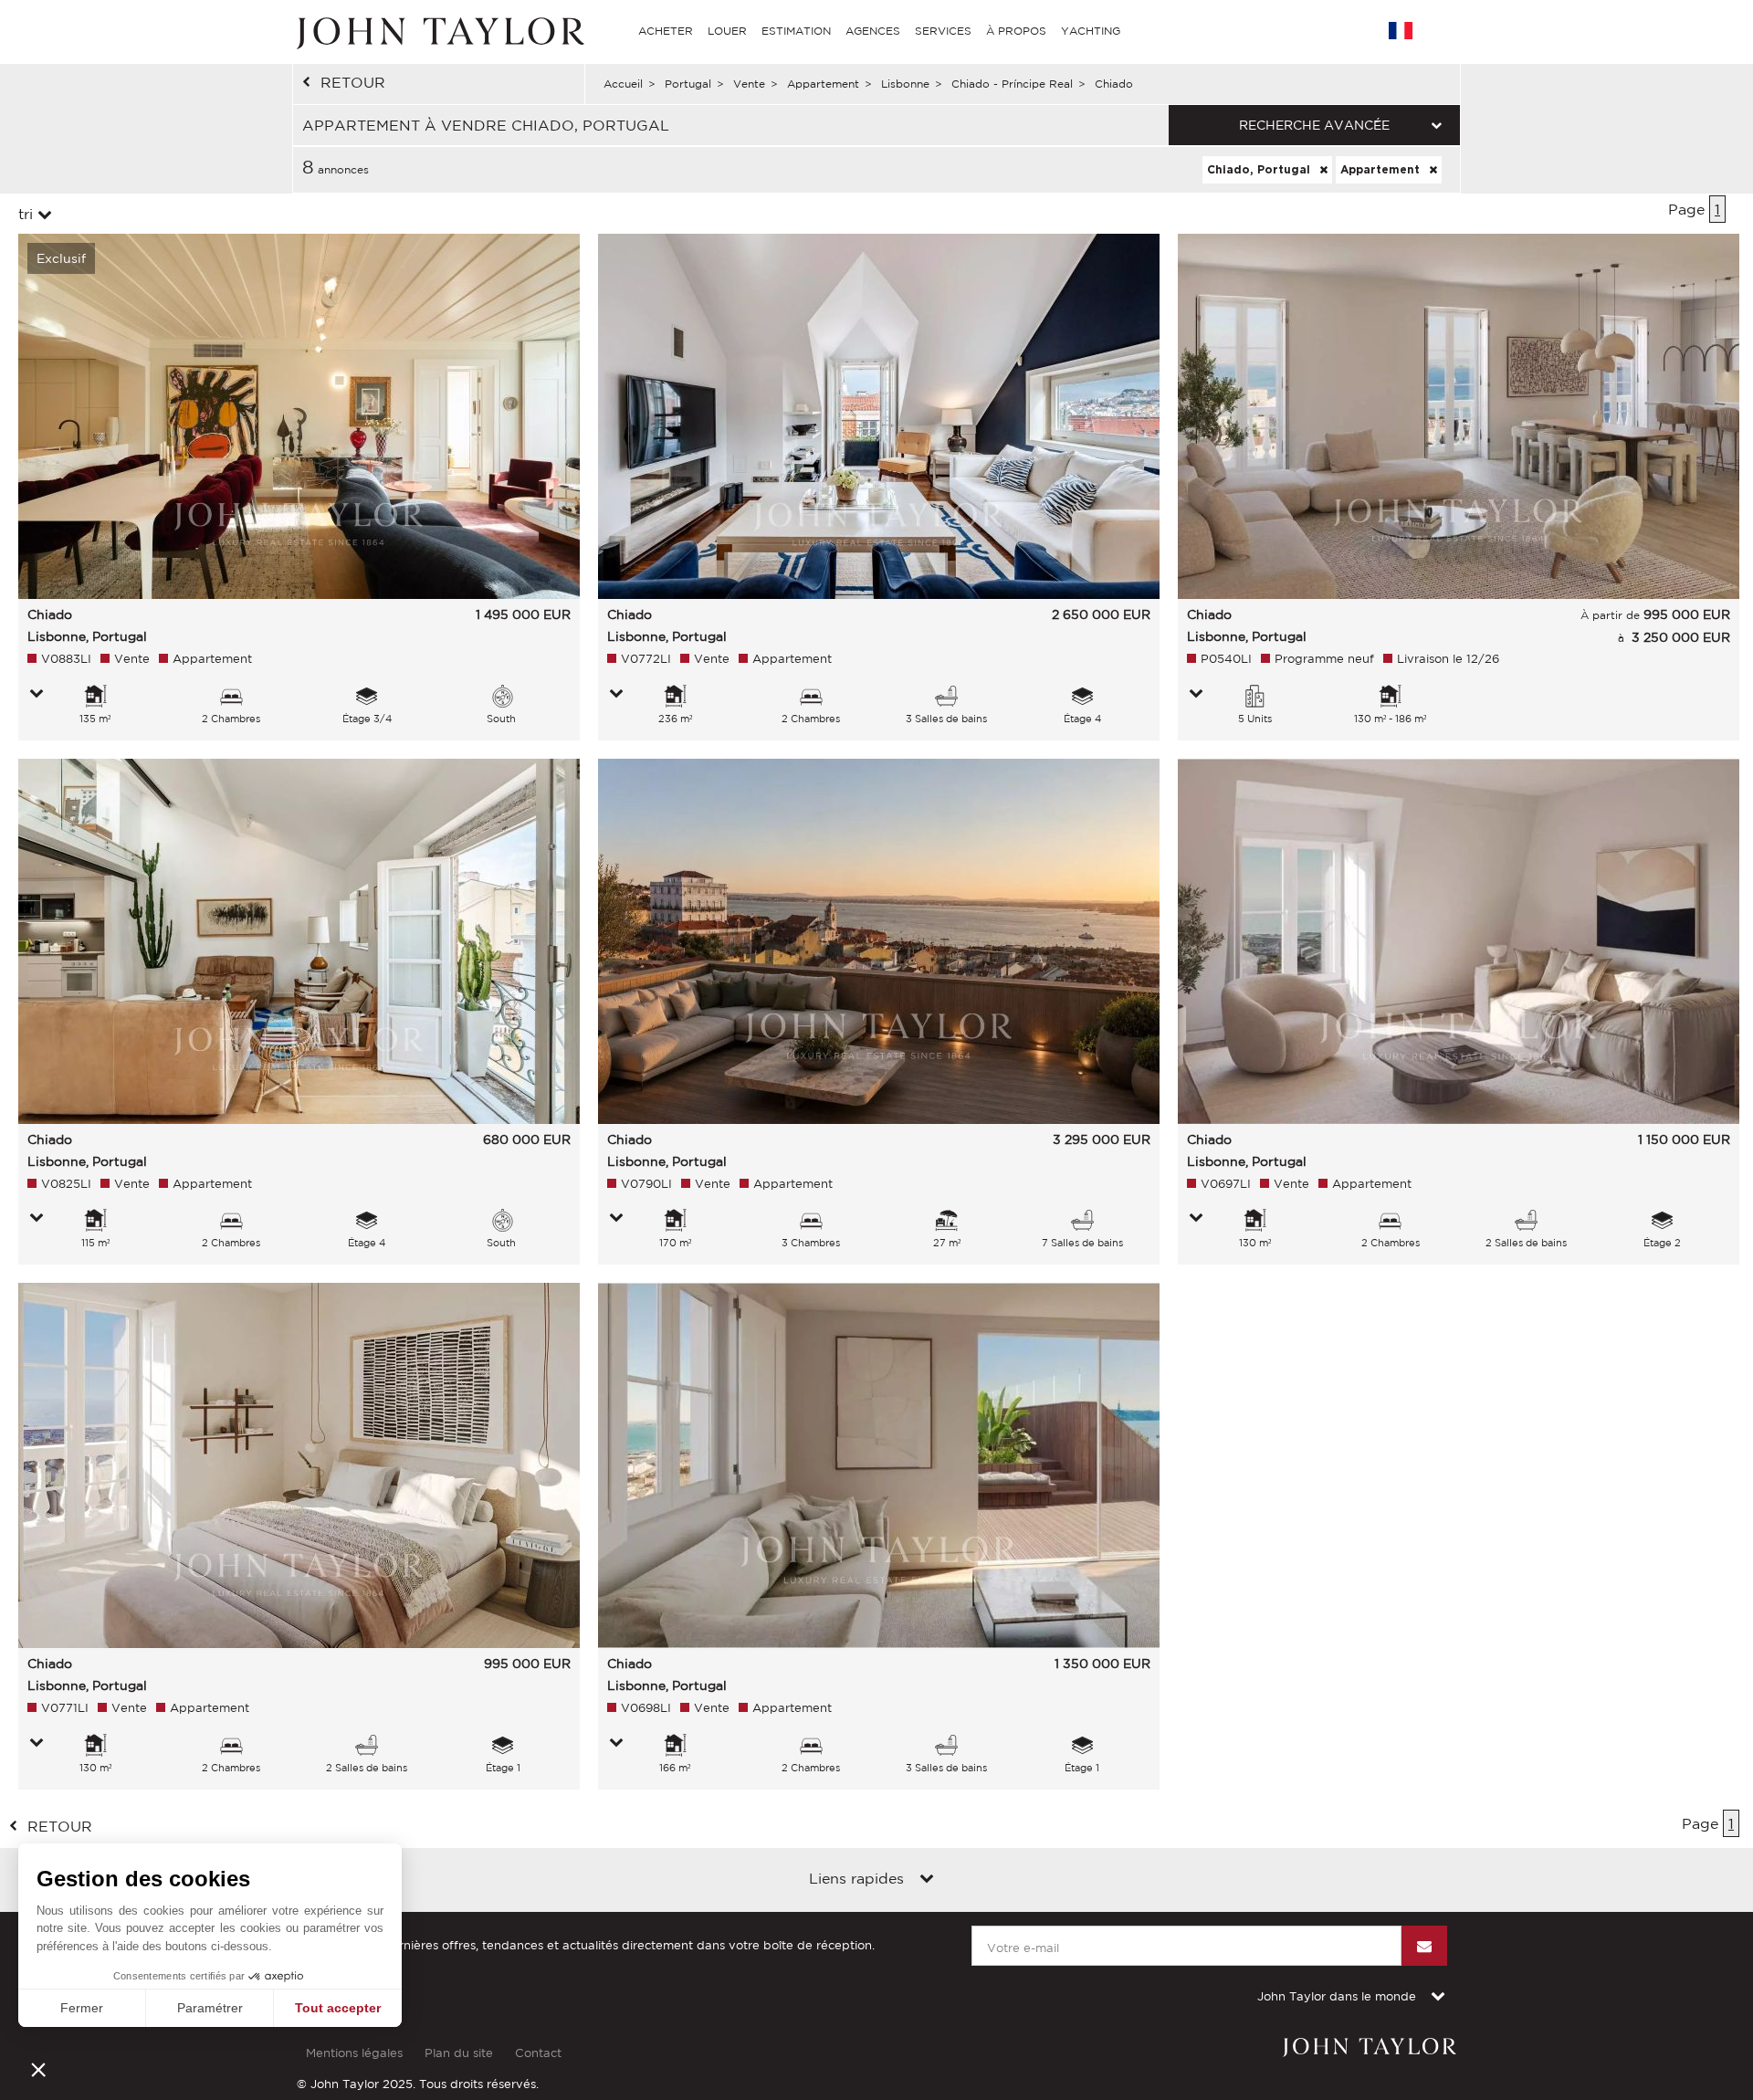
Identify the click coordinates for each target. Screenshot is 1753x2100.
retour (353, 82)
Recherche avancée (1314, 125)
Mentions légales (354, 2053)
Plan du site (459, 2053)
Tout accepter (338, 2008)
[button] (38, 2069)
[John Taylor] (438, 31)
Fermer (82, 2008)
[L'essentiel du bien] (37, 695)
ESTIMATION (796, 31)
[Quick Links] (927, 1880)
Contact (538, 2053)
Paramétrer (210, 2008)
